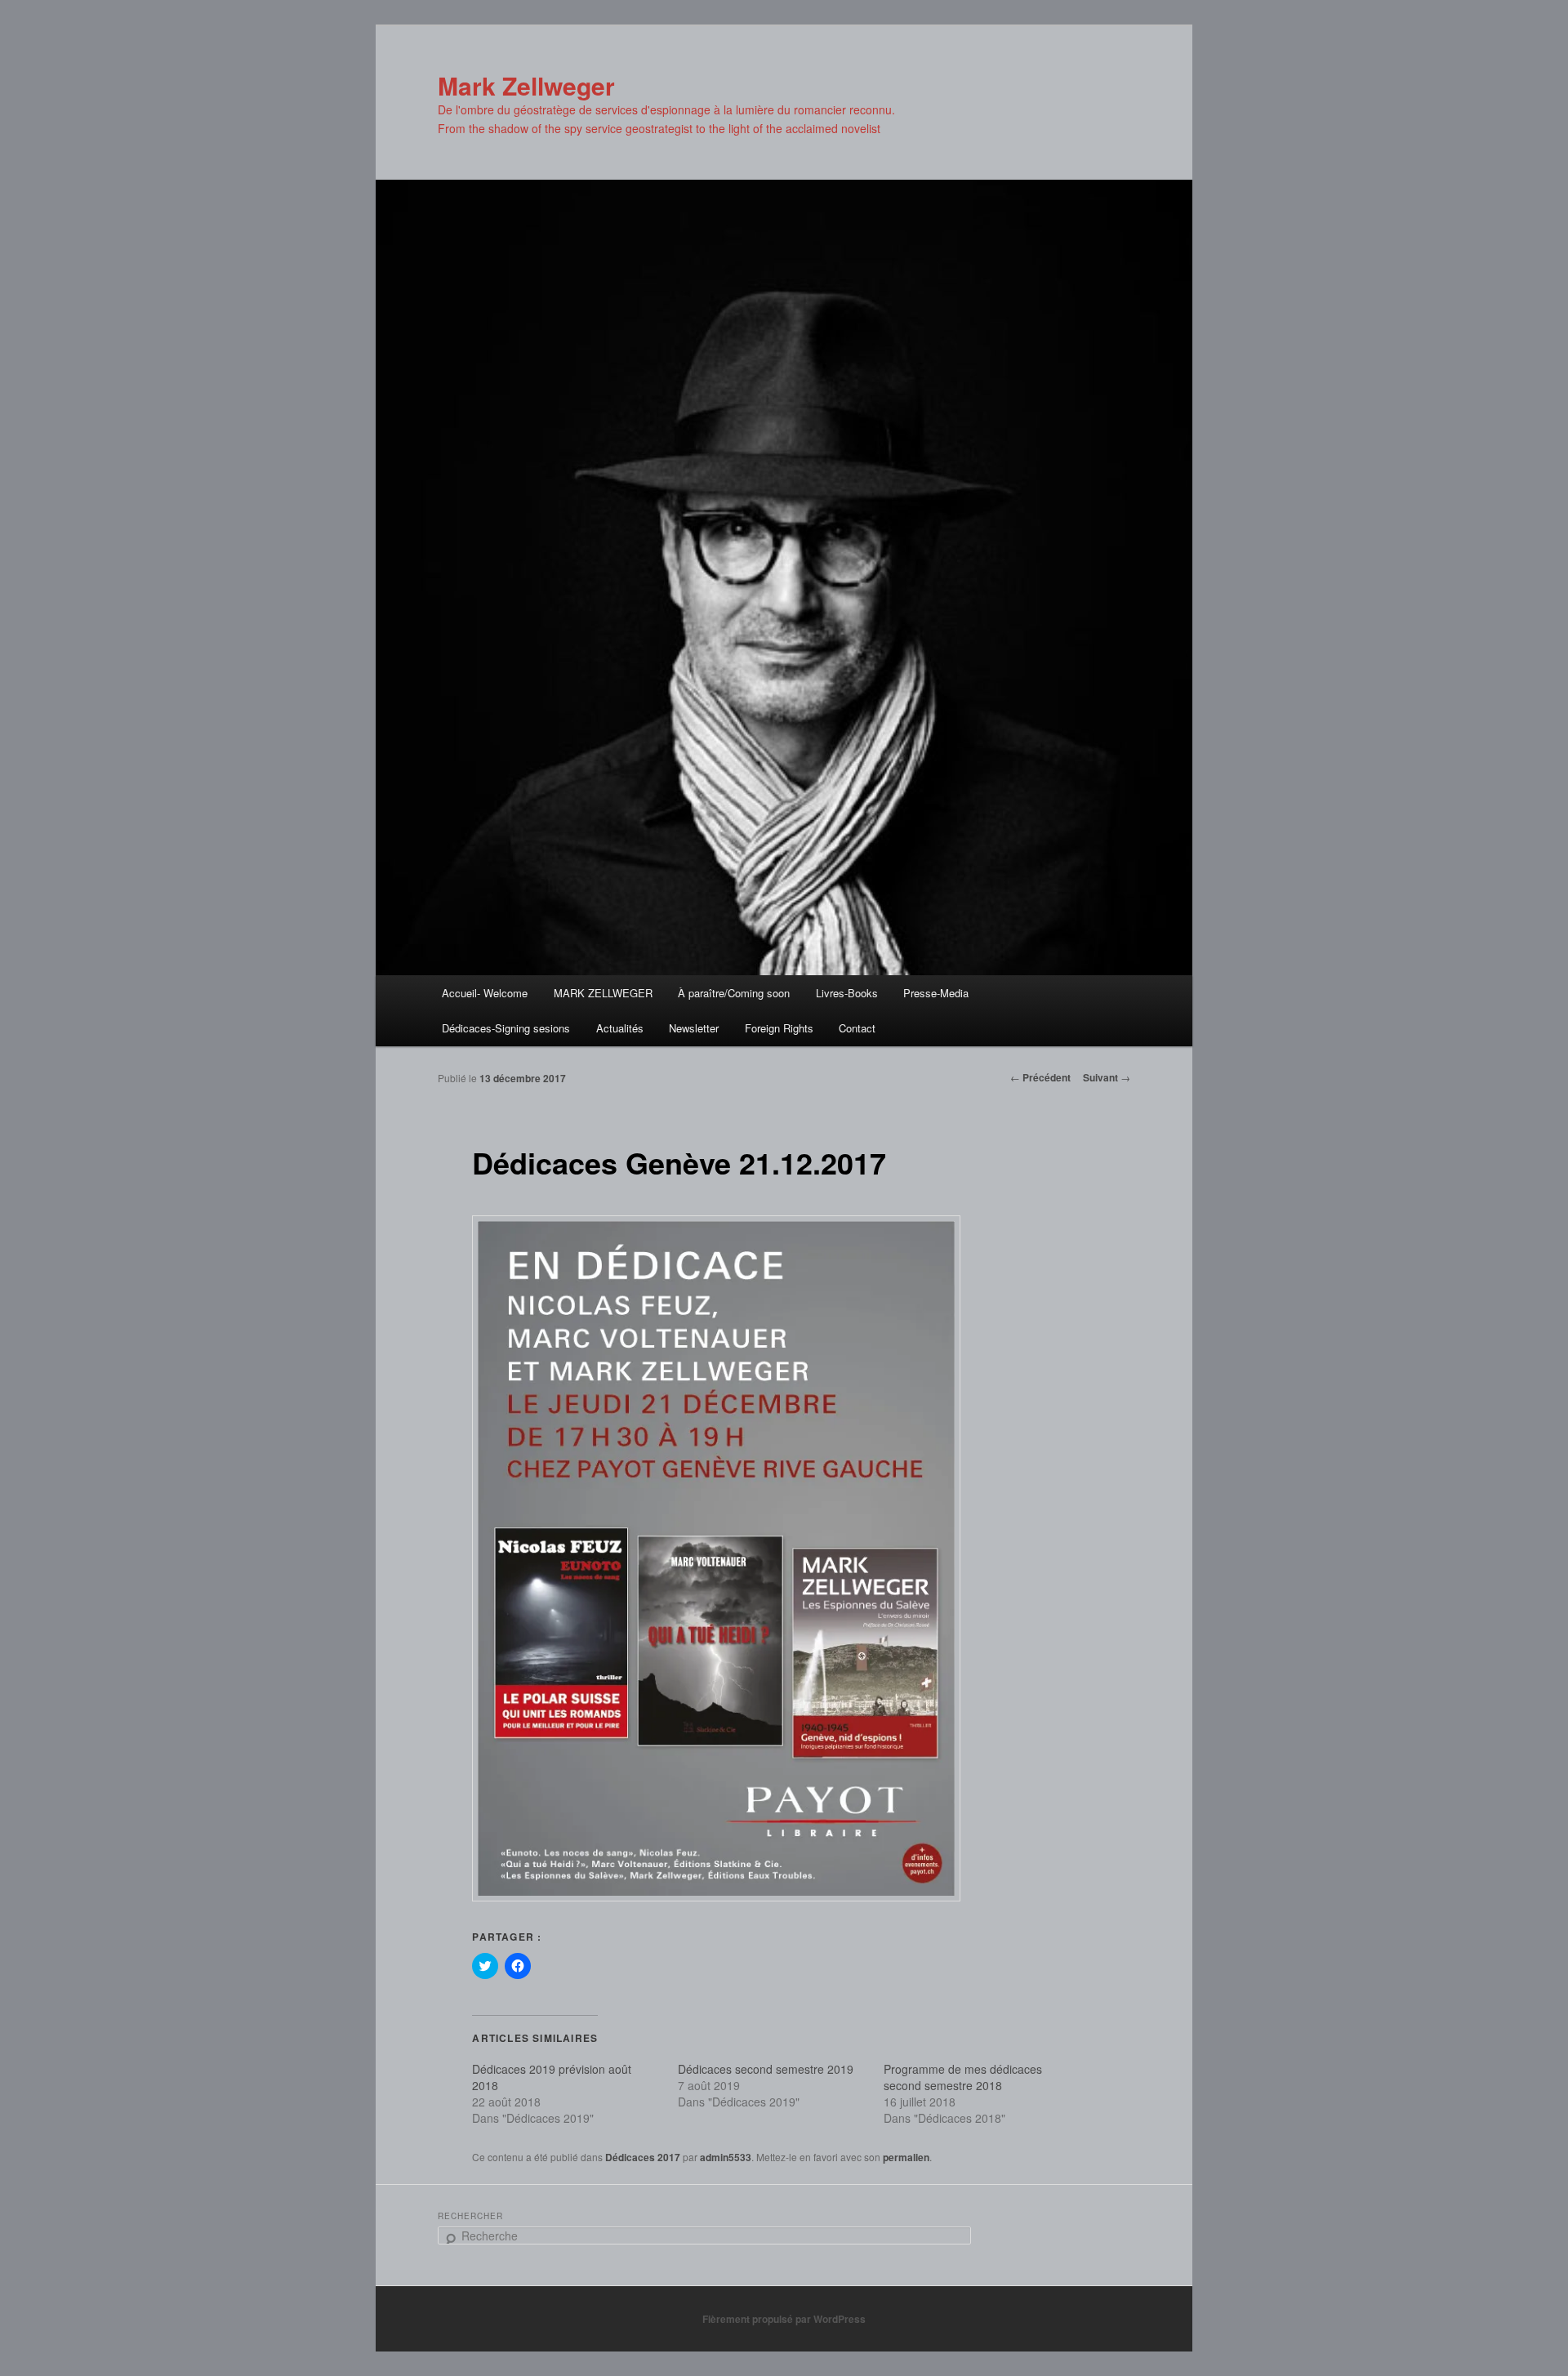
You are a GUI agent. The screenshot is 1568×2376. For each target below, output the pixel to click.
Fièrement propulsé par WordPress (784, 2319)
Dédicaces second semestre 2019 (766, 2069)
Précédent (1040, 1077)
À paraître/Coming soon (734, 993)
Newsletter (694, 1028)
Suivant (1107, 1077)
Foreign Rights (779, 1028)
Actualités (620, 1028)
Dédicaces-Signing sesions (506, 1028)
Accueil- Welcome (485, 993)
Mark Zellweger (526, 85)
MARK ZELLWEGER (603, 993)
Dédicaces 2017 (643, 2157)
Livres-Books (847, 993)
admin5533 (726, 2157)
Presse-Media (936, 993)
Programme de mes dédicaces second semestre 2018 (963, 2077)
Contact (857, 1028)
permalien (906, 2157)
